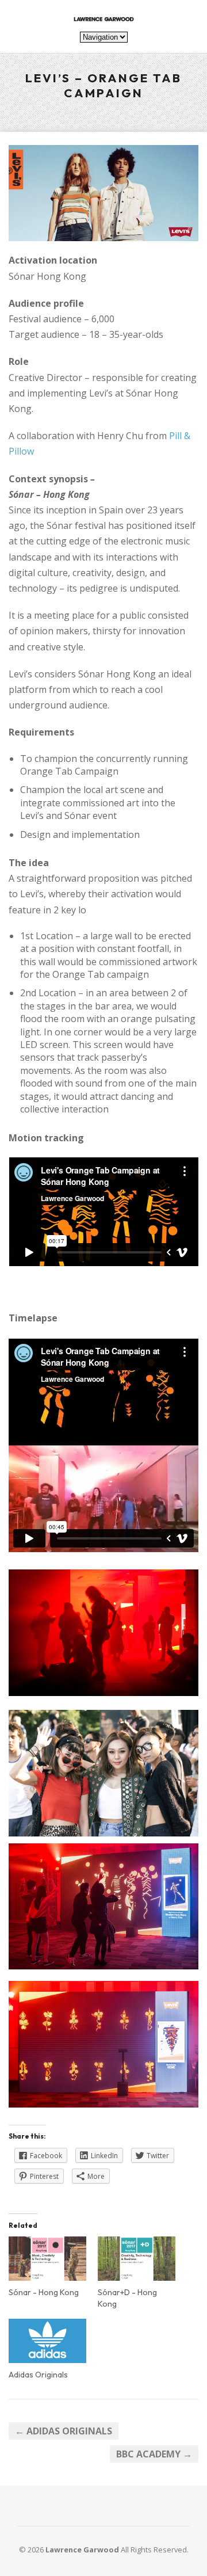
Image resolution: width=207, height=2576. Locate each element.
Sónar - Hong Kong (44, 2292)
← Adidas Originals (64, 2431)
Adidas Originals (38, 2375)
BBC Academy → (154, 2454)
